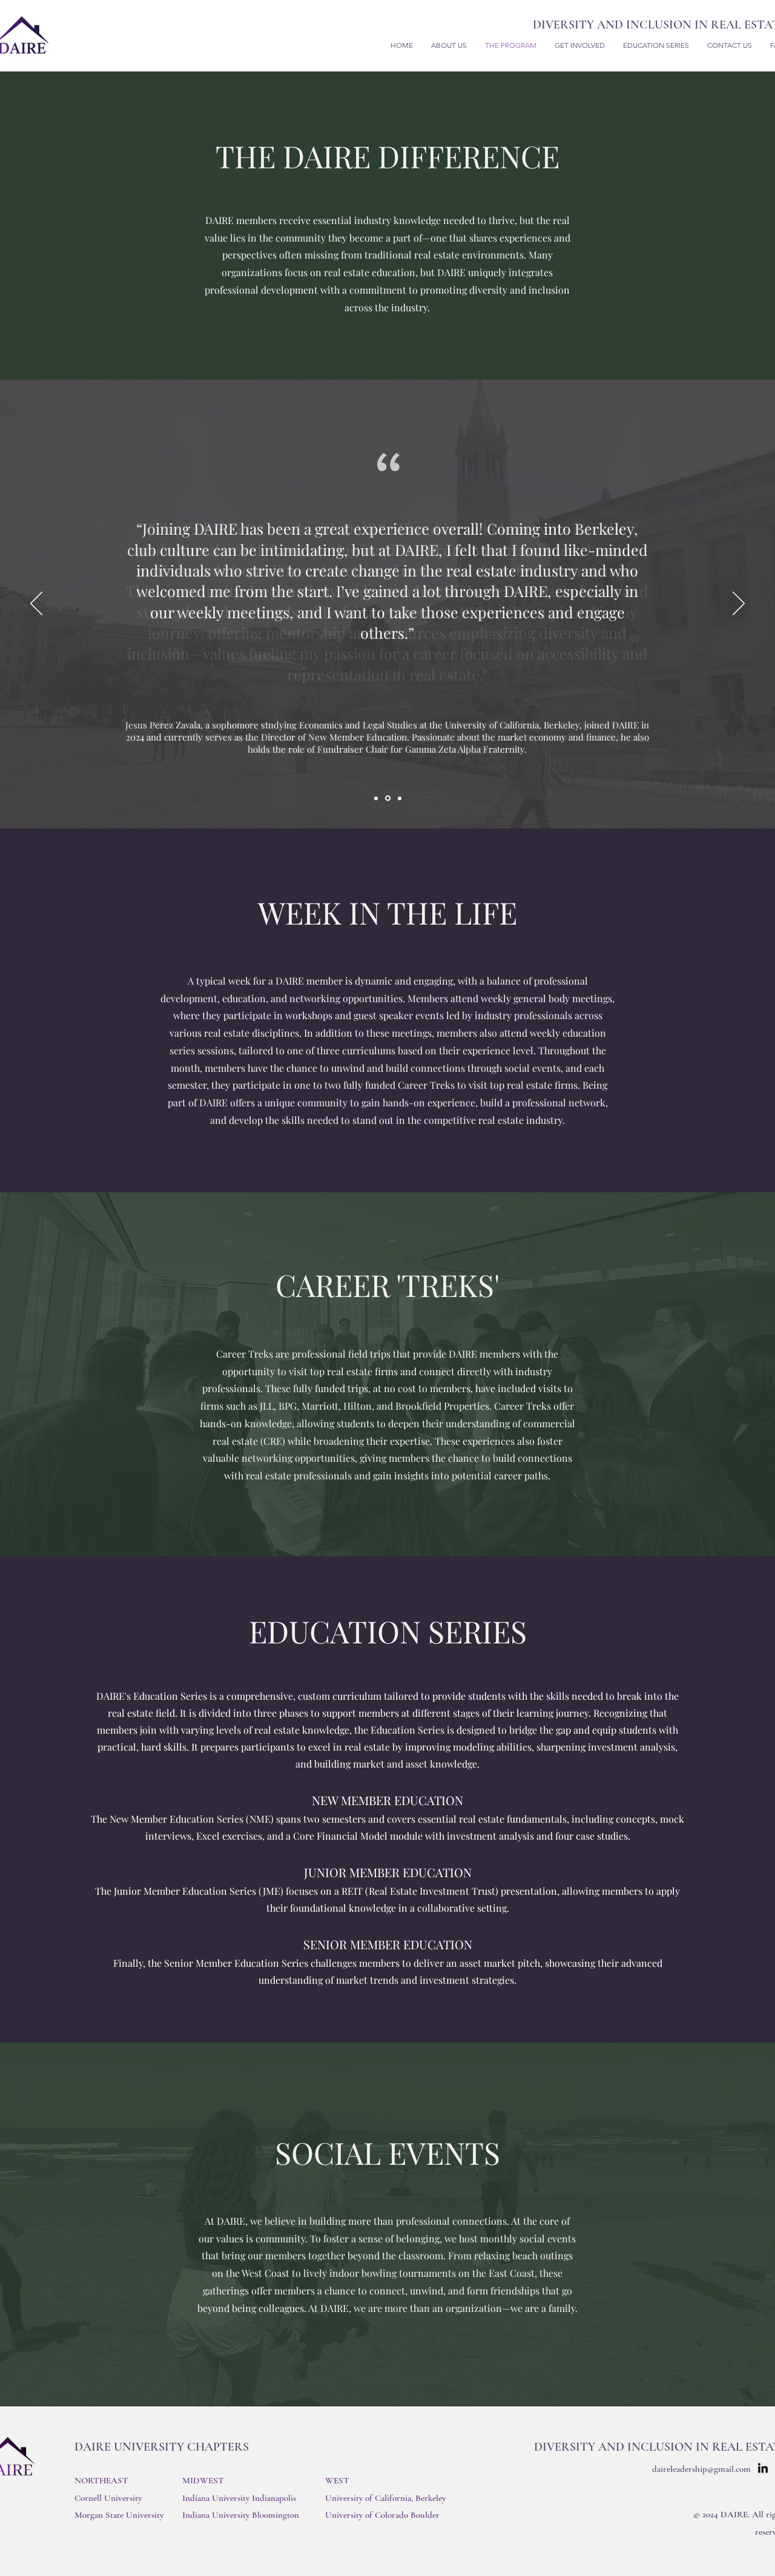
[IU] (400, 798)
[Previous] (36, 604)
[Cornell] (376, 798)
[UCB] (388, 798)
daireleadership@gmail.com (701, 2469)
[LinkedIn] (763, 2469)
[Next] (739, 604)
